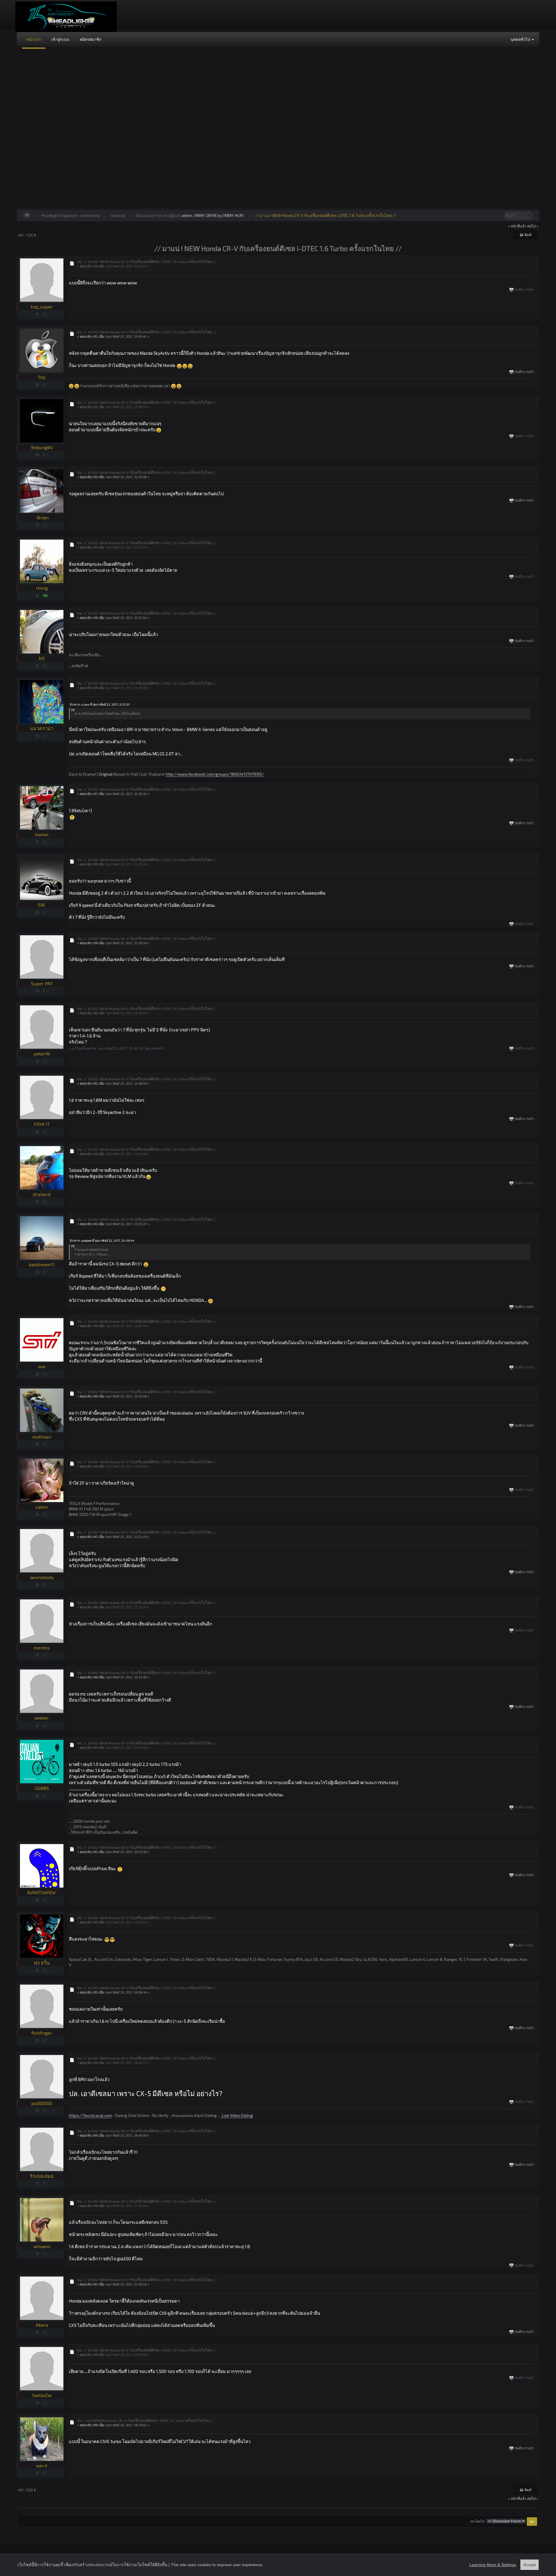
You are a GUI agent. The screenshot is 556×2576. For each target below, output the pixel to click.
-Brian (42, 517)
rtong (42, 588)
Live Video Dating (236, 2115)
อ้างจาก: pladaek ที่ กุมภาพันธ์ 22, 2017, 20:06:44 (102, 1241)
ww (42, 1366)
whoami (42, 2246)
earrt (42, 2466)
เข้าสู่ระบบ (60, 39)
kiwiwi (42, 834)
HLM (239, 215)
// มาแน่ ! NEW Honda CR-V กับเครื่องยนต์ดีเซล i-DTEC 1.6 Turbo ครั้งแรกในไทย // (326, 215)
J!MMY (199, 215)
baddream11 (42, 1264)
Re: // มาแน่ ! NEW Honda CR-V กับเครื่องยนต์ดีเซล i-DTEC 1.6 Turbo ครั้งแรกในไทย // (147, 262)
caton (42, 1507)
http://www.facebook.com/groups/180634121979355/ (215, 774)
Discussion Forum (152, 215)
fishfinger (42, 2033)
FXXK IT (42, 1124)
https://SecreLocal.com (90, 2115)
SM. (42, 905)
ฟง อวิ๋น (42, 1963)
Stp (42, 377)
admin (187, 215)
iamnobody (42, 1577)
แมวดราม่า (42, 728)
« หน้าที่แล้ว (517, 226)
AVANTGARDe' (42, 1892)
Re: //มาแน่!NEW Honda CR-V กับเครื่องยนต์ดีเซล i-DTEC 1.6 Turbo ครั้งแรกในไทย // (146, 2420)
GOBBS (42, 1788)
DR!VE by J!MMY (220, 215)
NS (42, 658)
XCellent (42, 1194)
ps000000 (42, 2103)
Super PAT (42, 983)
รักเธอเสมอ (42, 2176)
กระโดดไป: (478, 2521)
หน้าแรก (34, 39)
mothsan (42, 1437)
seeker (42, 1718)
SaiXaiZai (42, 2395)
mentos (42, 1648)
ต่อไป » (533, 226)
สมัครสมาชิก (90, 39)
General (118, 215)
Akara (42, 2325)
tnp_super (42, 307)
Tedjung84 (42, 447)
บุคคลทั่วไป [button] (521, 39)
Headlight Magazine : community (71, 215)
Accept (530, 2565)
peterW (42, 1054)
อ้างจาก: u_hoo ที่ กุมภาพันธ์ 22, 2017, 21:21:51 (100, 704)
